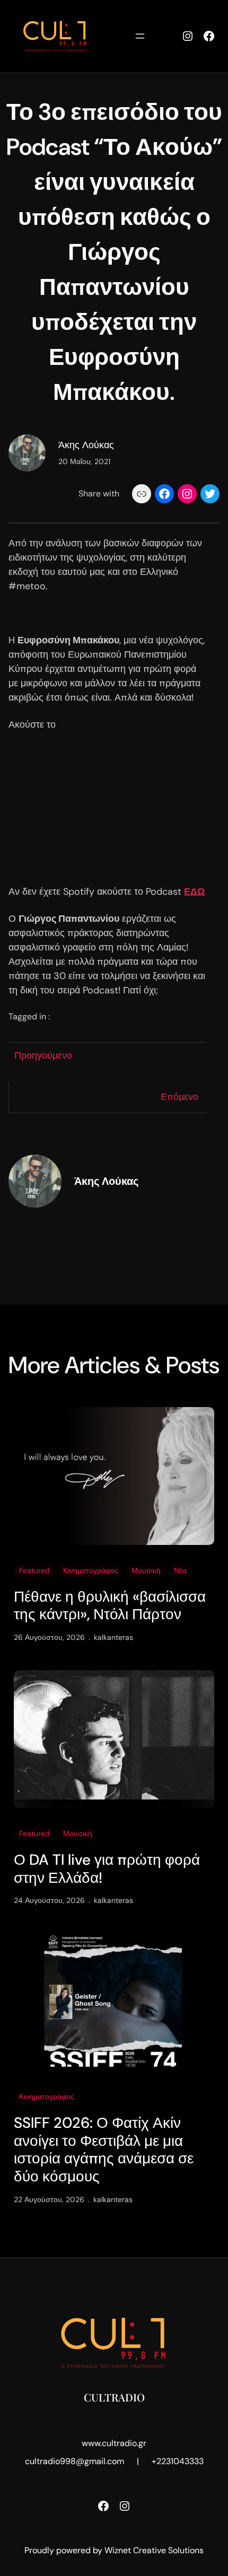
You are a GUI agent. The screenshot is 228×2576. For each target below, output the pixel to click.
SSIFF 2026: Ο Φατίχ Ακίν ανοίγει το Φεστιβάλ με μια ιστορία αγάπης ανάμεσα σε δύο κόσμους (104, 2150)
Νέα (180, 1570)
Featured (34, 1570)
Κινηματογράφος (91, 1570)
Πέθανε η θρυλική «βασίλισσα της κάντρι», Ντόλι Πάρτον (110, 1606)
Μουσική (146, 1570)
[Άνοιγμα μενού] (140, 36)
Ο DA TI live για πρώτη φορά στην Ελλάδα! (107, 1869)
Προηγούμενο (43, 1055)
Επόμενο (179, 1097)
